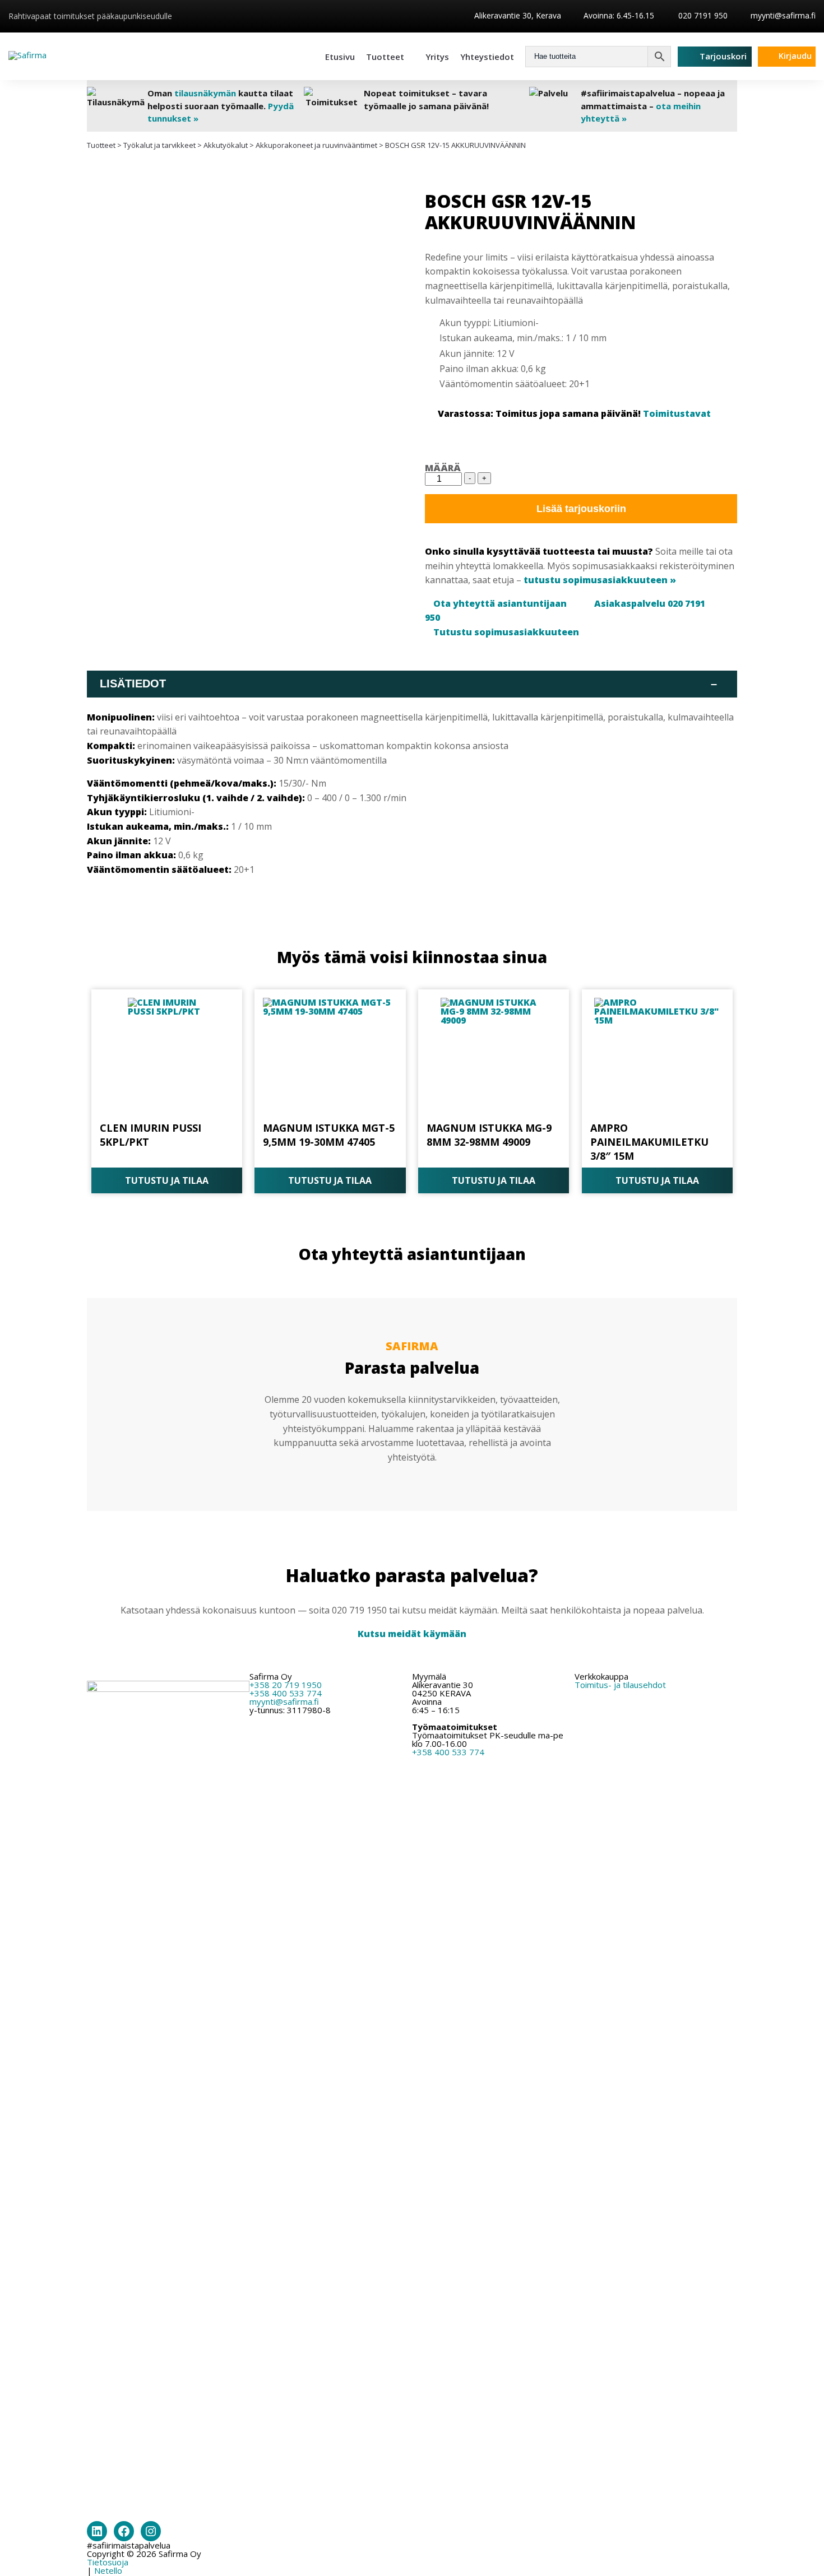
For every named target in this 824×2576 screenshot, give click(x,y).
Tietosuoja (108, 2562)
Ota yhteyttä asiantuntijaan (500, 603)
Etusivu (340, 57)
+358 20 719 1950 (286, 1685)
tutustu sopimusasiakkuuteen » (600, 580)
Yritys (437, 57)
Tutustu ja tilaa (167, 1180)
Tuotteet (385, 57)
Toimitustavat (677, 413)
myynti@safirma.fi (783, 15)
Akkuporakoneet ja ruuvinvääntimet (316, 145)
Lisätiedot (408, 683)
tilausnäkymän (205, 93)
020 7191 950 (702, 15)
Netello (108, 2570)
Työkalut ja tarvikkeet (159, 145)
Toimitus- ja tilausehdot (620, 1685)
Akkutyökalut (226, 145)
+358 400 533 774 (286, 1693)
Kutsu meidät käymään (412, 1634)
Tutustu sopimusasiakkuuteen (506, 632)
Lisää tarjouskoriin (581, 509)
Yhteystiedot (487, 57)
